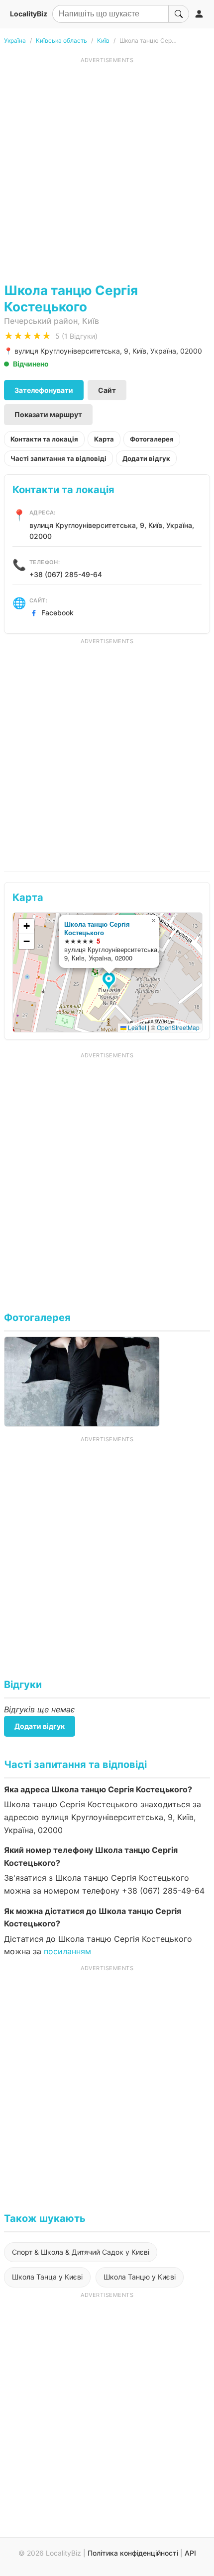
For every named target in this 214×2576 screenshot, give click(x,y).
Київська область (61, 40)
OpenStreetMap (178, 1027)
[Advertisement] (107, 171)
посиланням (67, 1951)
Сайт (107, 390)
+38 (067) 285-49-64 (66, 574)
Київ (103, 40)
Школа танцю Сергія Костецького (97, 928)
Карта (104, 439)
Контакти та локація (44, 439)
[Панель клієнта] (199, 14)
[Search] (179, 14)
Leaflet (136, 1027)
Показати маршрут (48, 414)
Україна (15, 40)
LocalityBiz (29, 14)
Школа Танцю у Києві (140, 2277)
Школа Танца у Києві (47, 2277)
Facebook (57, 613)
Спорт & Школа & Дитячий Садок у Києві (81, 2252)
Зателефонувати (44, 390)
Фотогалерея (152, 439)
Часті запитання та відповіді (58, 458)
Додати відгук (146, 458)
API (190, 2553)
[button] (110, 982)
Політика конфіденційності (133, 2553)
